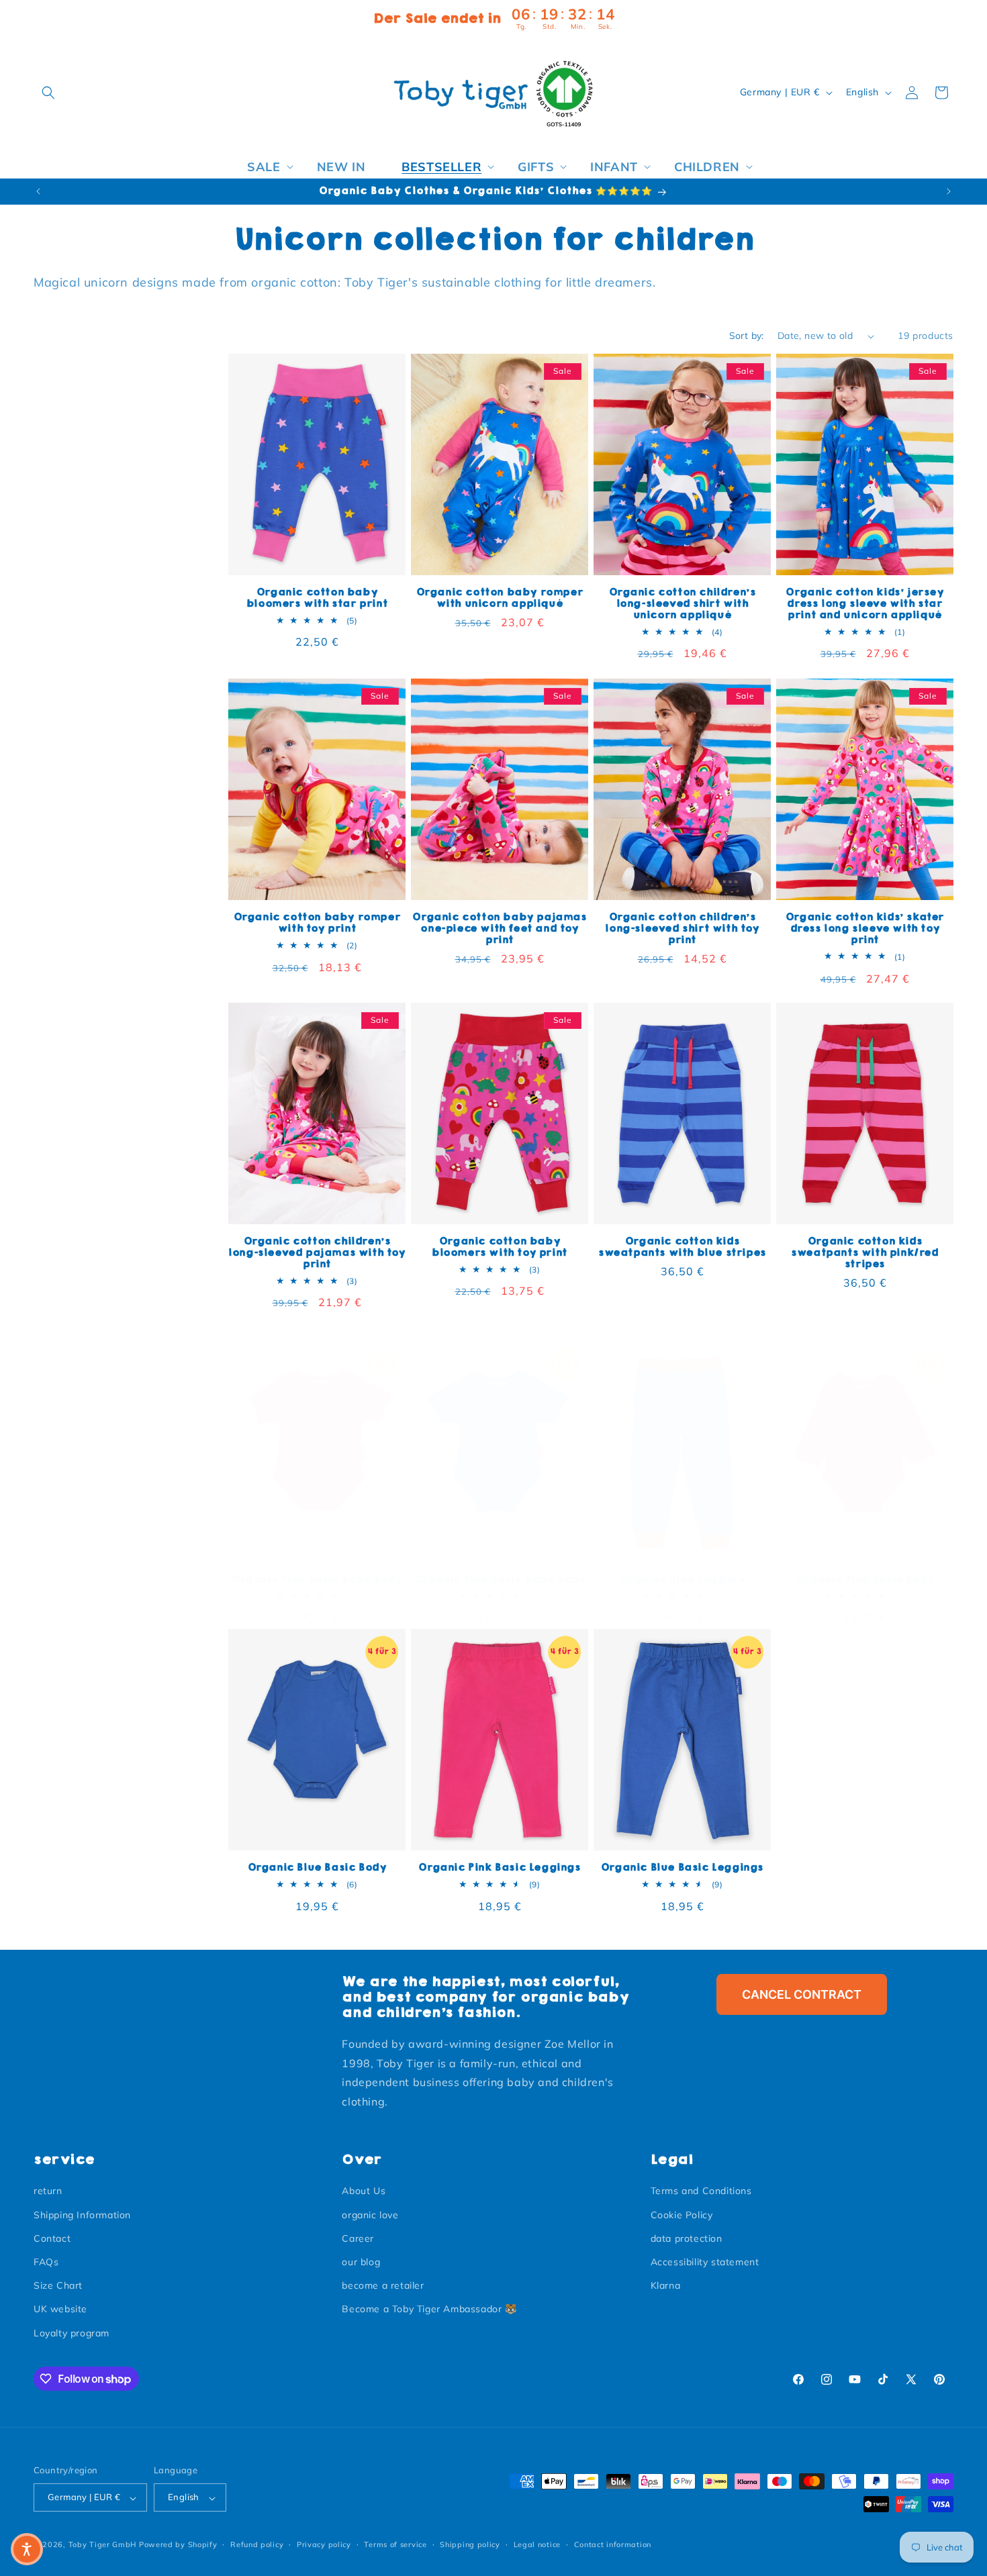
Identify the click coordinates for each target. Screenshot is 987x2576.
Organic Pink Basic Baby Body (317, 1580)
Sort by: (747, 336)
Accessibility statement (705, 2262)
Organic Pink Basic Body (865, 1580)
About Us (364, 2191)
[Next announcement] (949, 191)
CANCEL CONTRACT (802, 1994)
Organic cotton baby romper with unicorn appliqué (500, 598)
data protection (687, 2238)
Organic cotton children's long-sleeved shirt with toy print (682, 929)
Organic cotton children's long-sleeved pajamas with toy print (317, 1253)
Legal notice (537, 2544)
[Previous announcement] (38, 191)
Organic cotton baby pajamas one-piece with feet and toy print (499, 929)
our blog (361, 2262)
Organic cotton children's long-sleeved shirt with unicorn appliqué (683, 604)
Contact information (613, 2544)
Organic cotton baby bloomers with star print (317, 598)
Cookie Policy (682, 2215)
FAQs (46, 2262)
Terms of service (395, 2544)
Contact (52, 2238)
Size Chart (58, 2286)
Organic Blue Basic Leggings (682, 1868)
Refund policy (257, 2544)
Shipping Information (82, 2215)
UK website (60, 2310)
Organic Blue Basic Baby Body (500, 1580)
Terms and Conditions (701, 2191)
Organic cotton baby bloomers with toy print (500, 1247)
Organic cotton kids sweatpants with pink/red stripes (864, 1253)
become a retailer (383, 2286)
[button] (48, 93)
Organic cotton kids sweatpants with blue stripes (682, 1247)
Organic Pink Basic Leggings (499, 1868)
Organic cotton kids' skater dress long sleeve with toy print (865, 929)
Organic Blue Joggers (683, 1580)
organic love (370, 2215)
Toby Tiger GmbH (103, 2545)
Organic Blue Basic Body (317, 1868)
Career (358, 2238)
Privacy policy (324, 2544)
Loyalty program (72, 2333)
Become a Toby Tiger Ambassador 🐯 (429, 2310)
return (48, 2191)
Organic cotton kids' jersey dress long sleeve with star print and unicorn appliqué (864, 604)
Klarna (666, 2286)
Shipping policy (470, 2544)
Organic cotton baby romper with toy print (317, 923)
